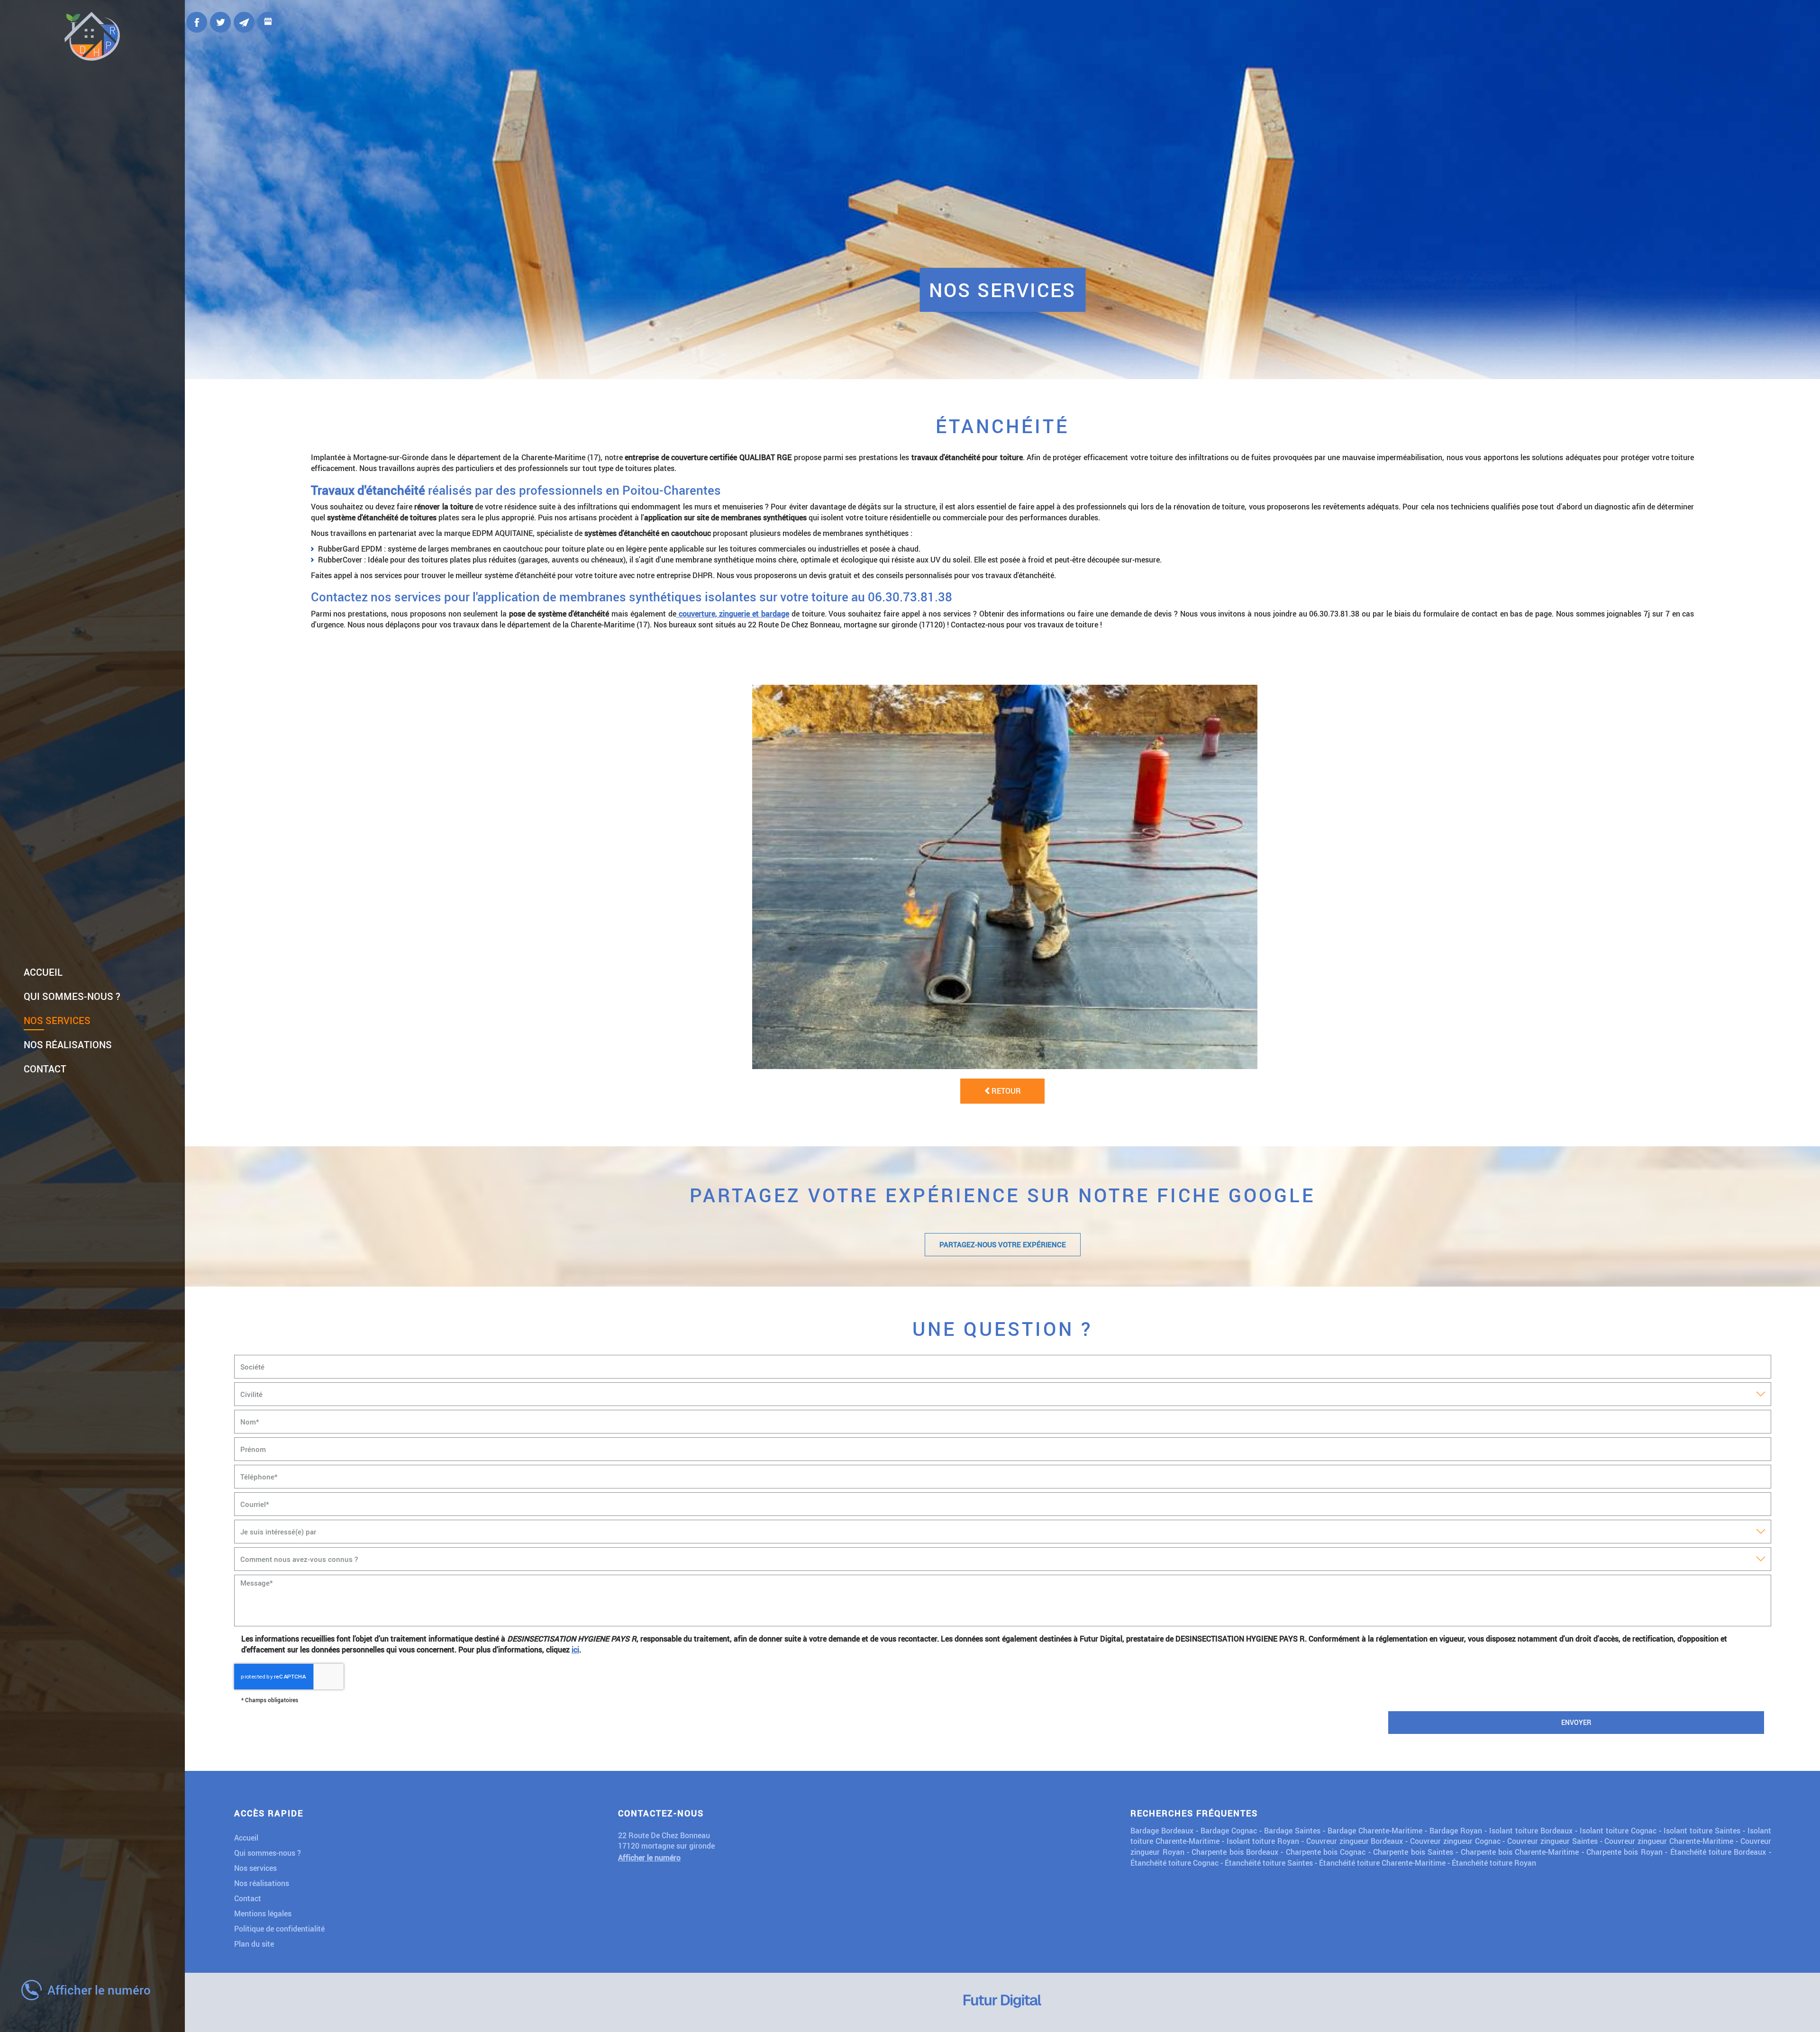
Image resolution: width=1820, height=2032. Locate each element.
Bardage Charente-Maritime (1375, 1830)
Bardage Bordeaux (1162, 1830)
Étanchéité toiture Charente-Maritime (1382, 1863)
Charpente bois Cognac (1326, 1852)
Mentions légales (263, 1913)
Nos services (57, 1020)
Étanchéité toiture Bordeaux (1718, 1852)
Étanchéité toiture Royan (1494, 1863)
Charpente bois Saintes (1413, 1852)
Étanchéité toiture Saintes (1269, 1863)
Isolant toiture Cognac (1618, 1830)
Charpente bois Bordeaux (1235, 1852)
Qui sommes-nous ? (72, 996)
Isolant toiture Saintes (1702, 1830)
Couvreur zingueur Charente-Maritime (1669, 1841)
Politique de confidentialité (279, 1928)
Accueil (43, 972)
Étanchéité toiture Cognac (1174, 1863)
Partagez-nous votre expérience (1003, 1244)
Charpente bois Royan (1624, 1852)
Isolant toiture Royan (1263, 1841)
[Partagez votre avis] (268, 22)
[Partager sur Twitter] (220, 22)
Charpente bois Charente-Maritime (1520, 1852)
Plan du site (254, 1944)
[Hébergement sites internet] (1002, 2003)
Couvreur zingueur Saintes (1552, 1841)
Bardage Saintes (1292, 1830)
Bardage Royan (1456, 1830)
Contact (45, 1069)
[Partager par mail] (244, 22)
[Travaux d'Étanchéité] (1005, 877)
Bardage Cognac (1229, 1830)
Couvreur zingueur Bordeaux (1355, 1841)
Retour (1006, 1091)
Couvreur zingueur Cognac (1455, 1841)
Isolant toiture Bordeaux (1531, 1830)
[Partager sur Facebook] (197, 22)
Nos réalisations (68, 1044)
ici (575, 1649)
